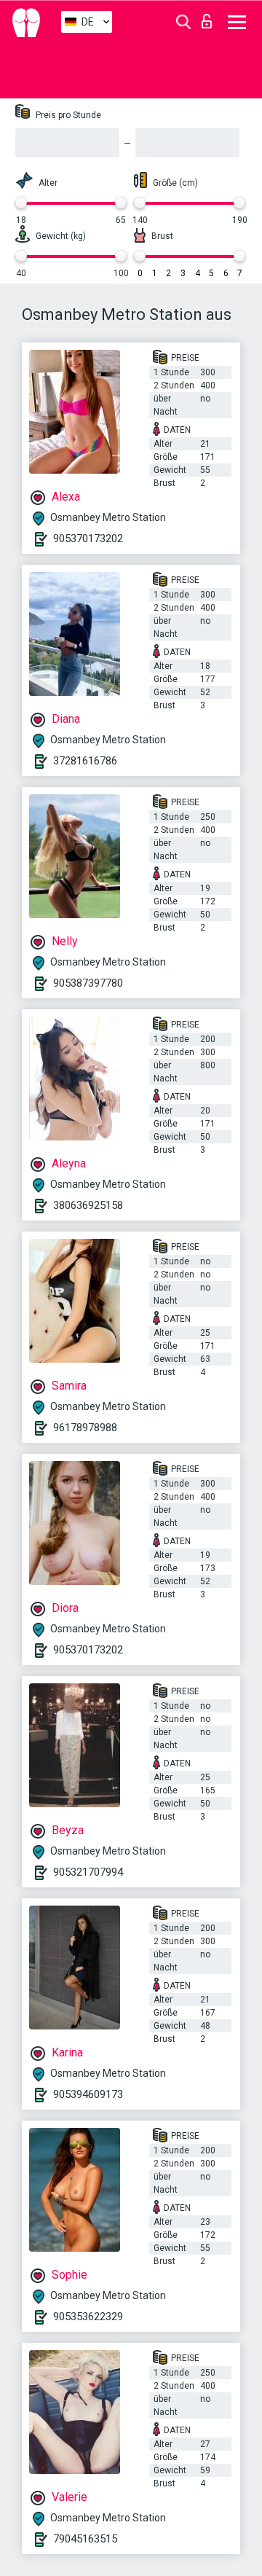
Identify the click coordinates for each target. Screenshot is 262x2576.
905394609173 (88, 2094)
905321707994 (88, 1872)
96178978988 (85, 1428)
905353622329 (88, 2317)
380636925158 (88, 1205)
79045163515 (85, 2539)
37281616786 (85, 761)
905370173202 (88, 539)
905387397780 (88, 983)
